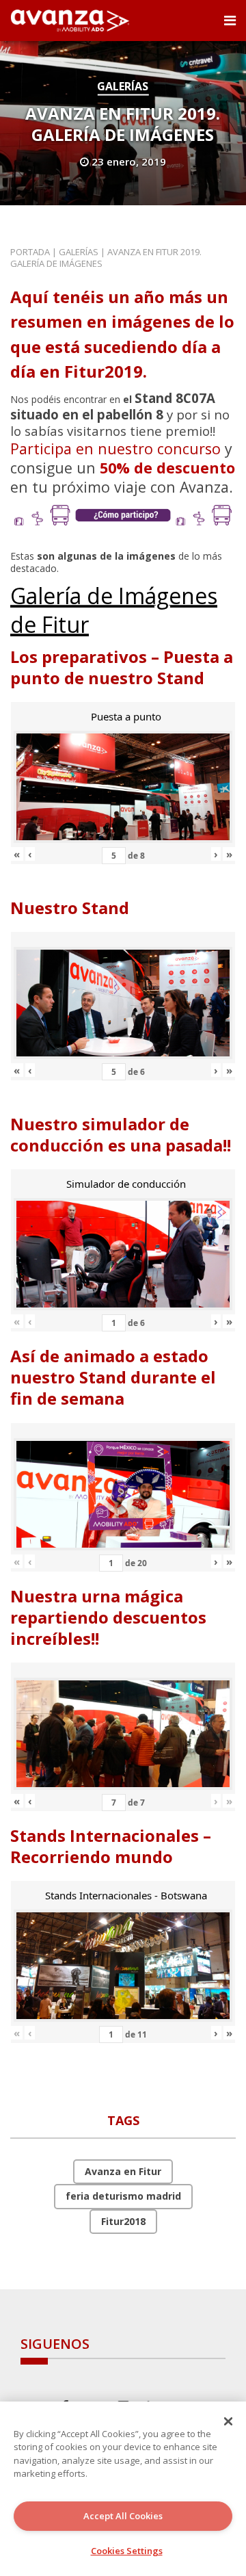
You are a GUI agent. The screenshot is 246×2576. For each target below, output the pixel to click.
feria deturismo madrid (123, 2196)
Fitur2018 (123, 2221)
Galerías (123, 86)
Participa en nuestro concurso (115, 448)
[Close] (228, 2421)
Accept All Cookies (123, 2516)
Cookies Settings (127, 2551)
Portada (30, 252)
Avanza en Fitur (123, 2171)
